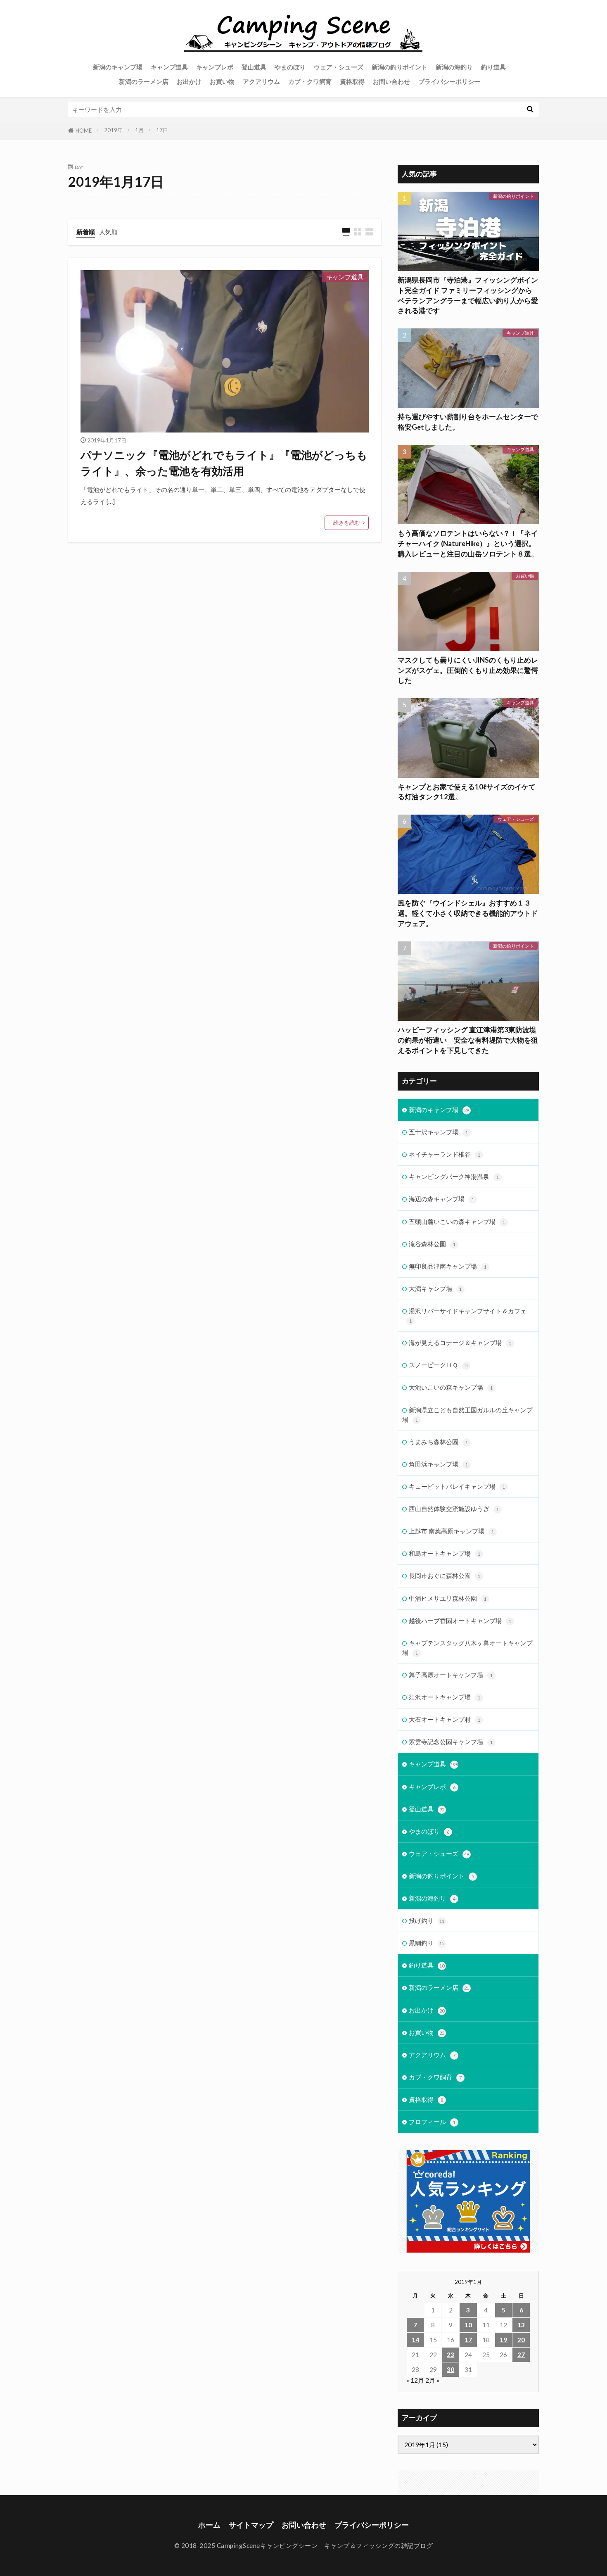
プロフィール (432, 2122)
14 (415, 2340)
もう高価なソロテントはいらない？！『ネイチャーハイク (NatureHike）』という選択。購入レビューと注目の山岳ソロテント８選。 (468, 544)
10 (468, 2325)
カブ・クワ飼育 (310, 81)
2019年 (113, 130)
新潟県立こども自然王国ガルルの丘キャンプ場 (467, 1415)
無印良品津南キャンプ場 (448, 1266)
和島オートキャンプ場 (445, 1553)
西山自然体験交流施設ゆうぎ (454, 1509)
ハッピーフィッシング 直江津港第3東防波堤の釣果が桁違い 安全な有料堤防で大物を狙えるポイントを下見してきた (468, 1040)
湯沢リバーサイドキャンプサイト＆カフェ (468, 1315)
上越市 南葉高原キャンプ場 (451, 1531)
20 (521, 2340)
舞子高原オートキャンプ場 (451, 1675)
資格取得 (352, 81)
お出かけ (189, 81)
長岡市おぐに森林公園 (445, 1576)
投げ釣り (427, 1920)
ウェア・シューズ (339, 67)
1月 (139, 130)
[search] (530, 109)
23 (451, 2355)
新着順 (86, 232)
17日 (162, 130)
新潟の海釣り (454, 67)
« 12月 (415, 2380)
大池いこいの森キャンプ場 (451, 1387)
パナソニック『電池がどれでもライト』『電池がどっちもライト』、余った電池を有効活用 (224, 463)
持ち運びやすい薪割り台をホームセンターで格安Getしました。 (468, 422)
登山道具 (254, 67)
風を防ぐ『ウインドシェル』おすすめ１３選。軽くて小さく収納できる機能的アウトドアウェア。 (468, 913)
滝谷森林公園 (432, 1244)
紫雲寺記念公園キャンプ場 (451, 1742)
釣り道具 (493, 67)
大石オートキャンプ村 (445, 1719)
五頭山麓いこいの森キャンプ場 (457, 1221)
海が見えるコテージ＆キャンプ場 (460, 1343)
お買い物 (222, 81)
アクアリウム (261, 81)
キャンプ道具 (169, 67)
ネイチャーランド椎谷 (445, 1154)
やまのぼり (290, 67)
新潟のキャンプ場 (118, 67)
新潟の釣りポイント (400, 67)
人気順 (108, 232)
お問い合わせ (391, 81)
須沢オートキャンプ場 (445, 1697)
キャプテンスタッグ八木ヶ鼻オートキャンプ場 (467, 1648)
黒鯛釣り (427, 1943)
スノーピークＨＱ (438, 1365)
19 (503, 2340)
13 (521, 2325)
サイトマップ (251, 2525)
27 (521, 2355)
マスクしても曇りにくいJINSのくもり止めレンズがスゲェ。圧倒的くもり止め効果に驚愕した (468, 670)
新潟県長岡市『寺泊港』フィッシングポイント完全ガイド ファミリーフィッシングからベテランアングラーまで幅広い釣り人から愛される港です (468, 295)
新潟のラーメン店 (144, 81)
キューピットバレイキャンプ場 (457, 1486)
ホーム (209, 2525)
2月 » (433, 2380)
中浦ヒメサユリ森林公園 (448, 1598)
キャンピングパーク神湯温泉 (454, 1176)
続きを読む (347, 523)
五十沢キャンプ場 (438, 1132)
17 (468, 2340)
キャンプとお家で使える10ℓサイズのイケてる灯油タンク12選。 (467, 792)
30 (451, 2369)
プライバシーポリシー (449, 81)
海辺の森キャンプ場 (441, 1199)
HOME (84, 131)
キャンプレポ (215, 67)
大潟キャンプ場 (435, 1288)
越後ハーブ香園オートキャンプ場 (460, 1621)
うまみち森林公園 (438, 1442)
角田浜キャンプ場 (438, 1464)
